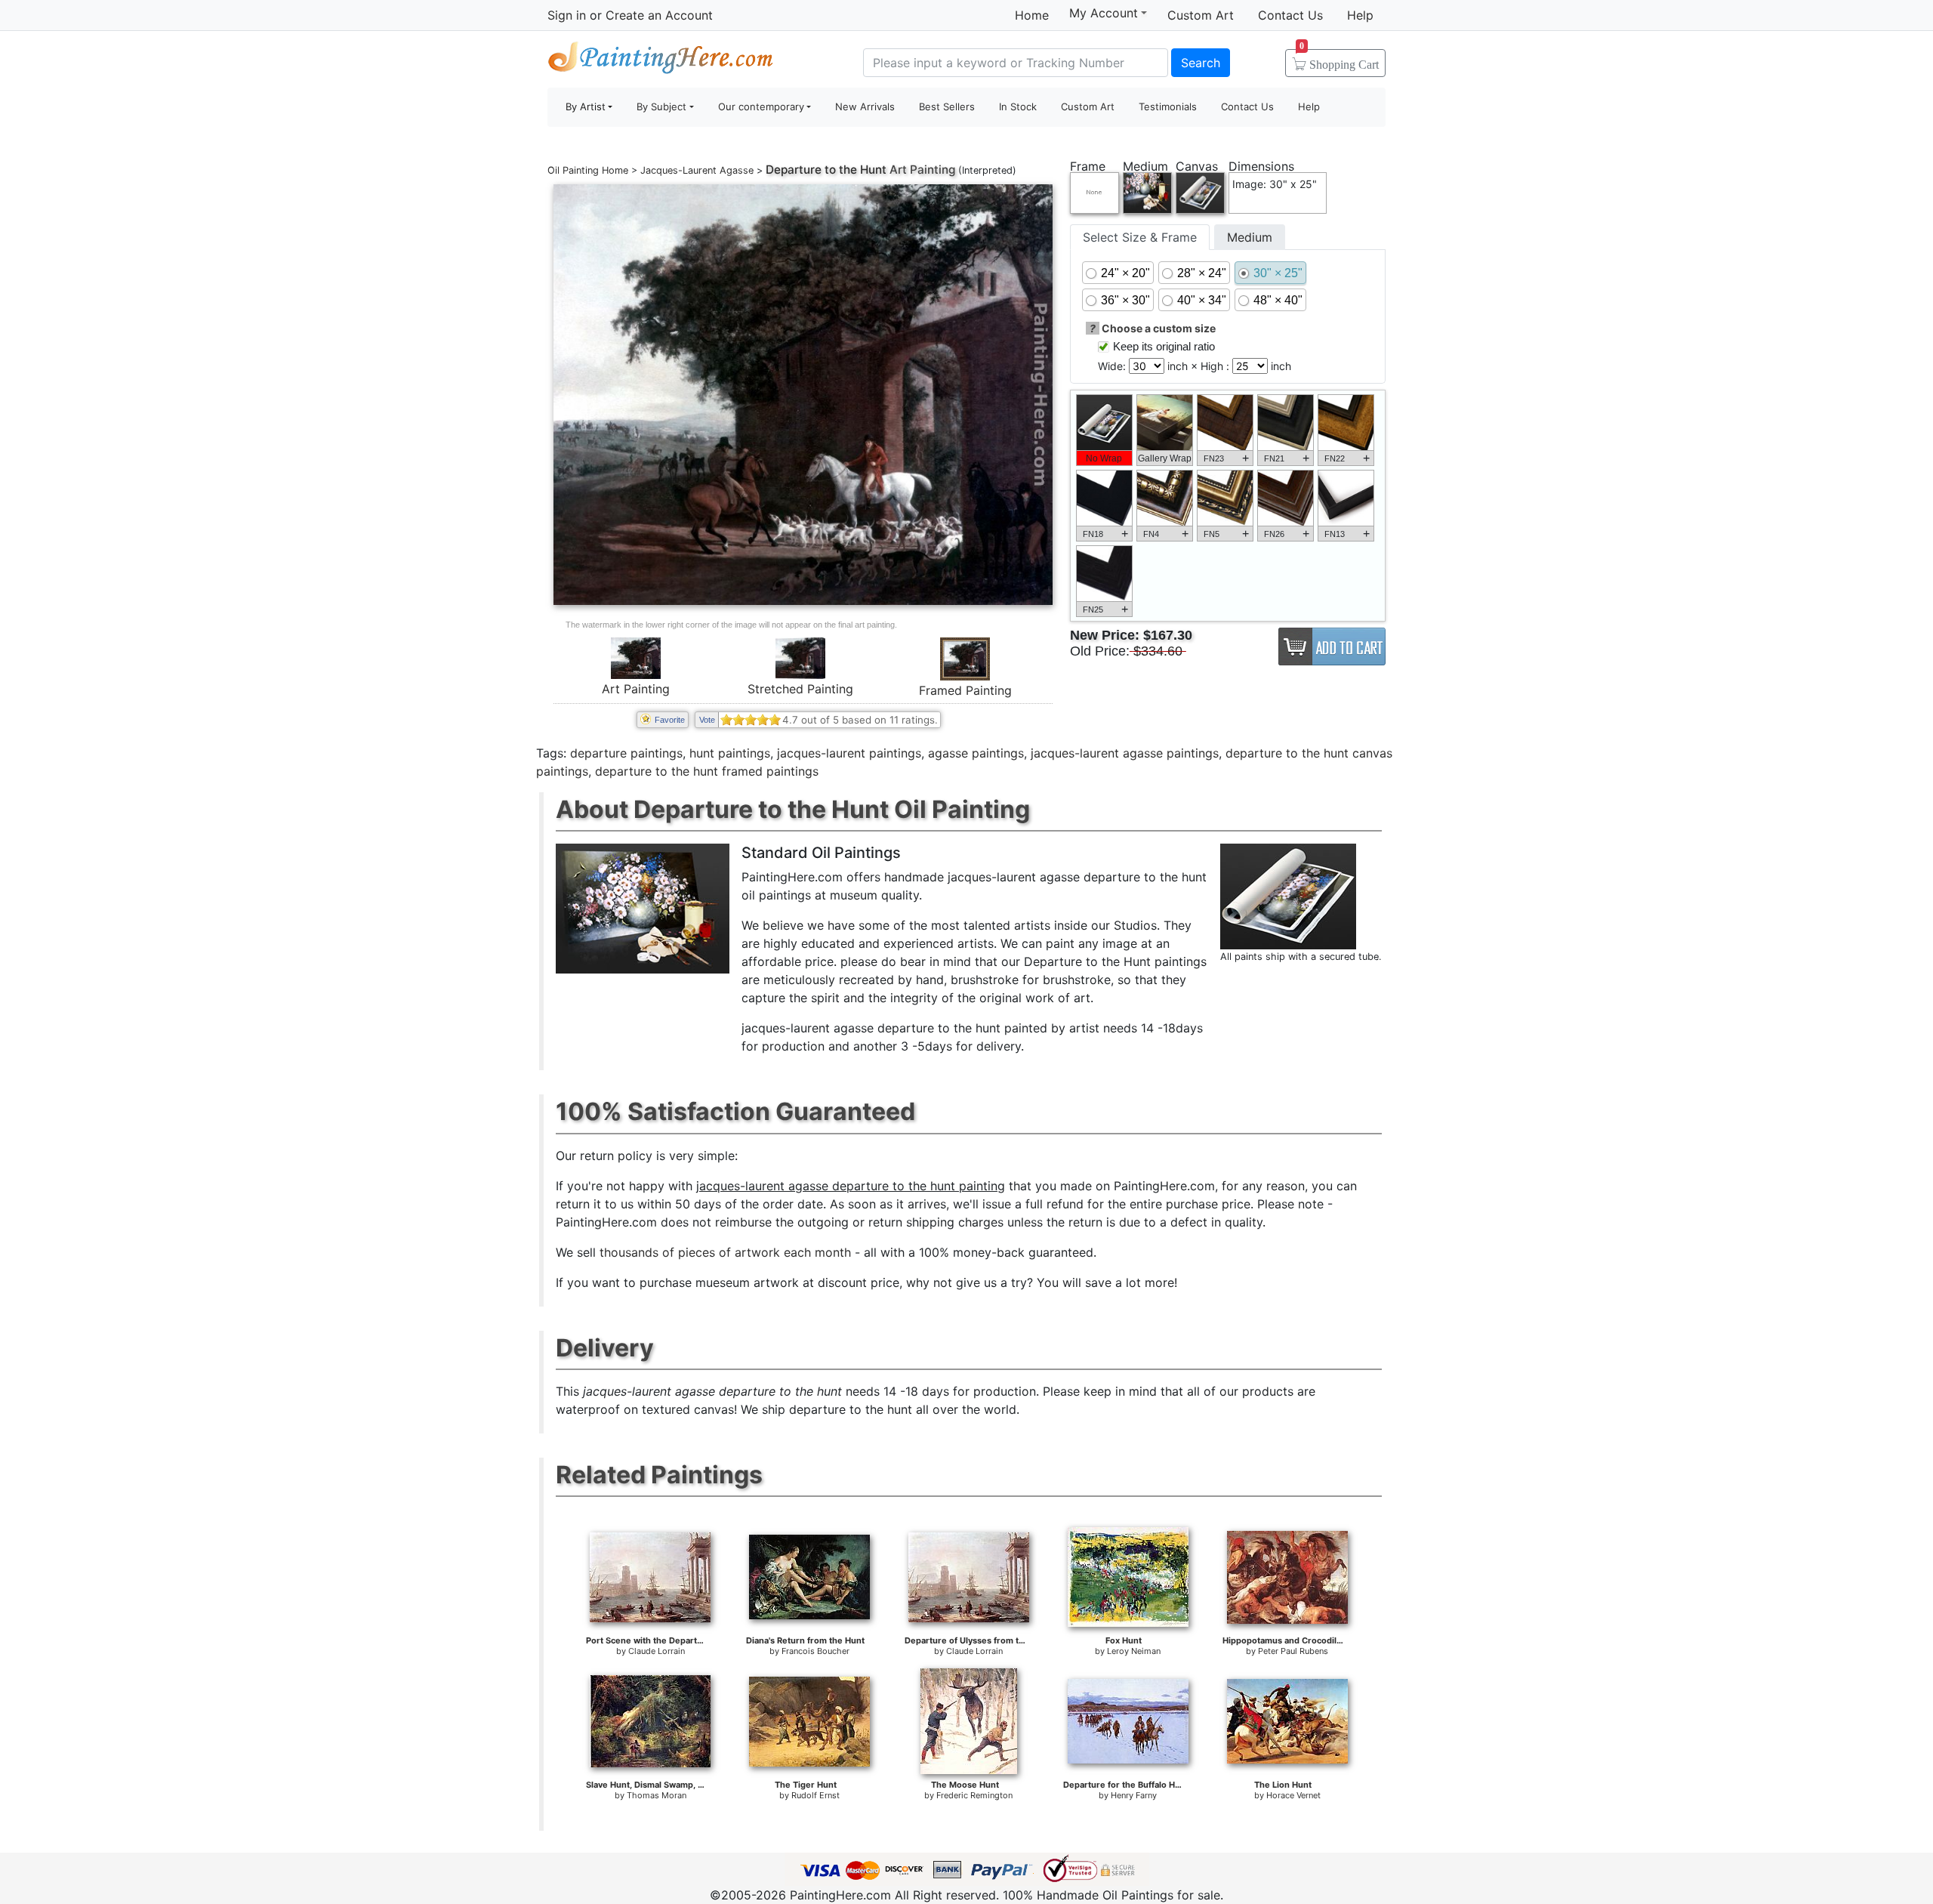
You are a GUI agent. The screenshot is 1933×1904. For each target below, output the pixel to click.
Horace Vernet (1293, 1795)
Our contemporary (761, 106)
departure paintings (626, 753)
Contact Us (1290, 15)
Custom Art (1201, 15)
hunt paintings (730, 753)
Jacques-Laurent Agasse (697, 170)
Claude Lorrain (657, 1651)
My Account (1104, 13)
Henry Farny (1134, 1795)
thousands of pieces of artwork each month (725, 1252)
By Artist (586, 106)
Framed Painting (965, 690)
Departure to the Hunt (826, 170)
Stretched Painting (800, 689)
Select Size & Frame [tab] (1140, 237)
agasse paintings (976, 753)
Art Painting (636, 689)
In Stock (1018, 106)
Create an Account (659, 15)
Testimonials (1168, 106)
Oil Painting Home (588, 170)
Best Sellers (947, 106)
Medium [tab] (1250, 237)
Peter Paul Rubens (1293, 1651)
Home (1032, 15)
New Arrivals (865, 106)
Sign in (567, 15)
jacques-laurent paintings (849, 753)
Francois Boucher (815, 1651)
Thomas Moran (657, 1795)
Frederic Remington (974, 1795)
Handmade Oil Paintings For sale (661, 61)
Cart (1339, 60)
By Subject (661, 106)
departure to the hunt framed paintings (707, 771)
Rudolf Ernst (815, 1795)
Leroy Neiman (1134, 1651)
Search (1201, 63)
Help (1360, 15)
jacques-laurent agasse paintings (1125, 753)
